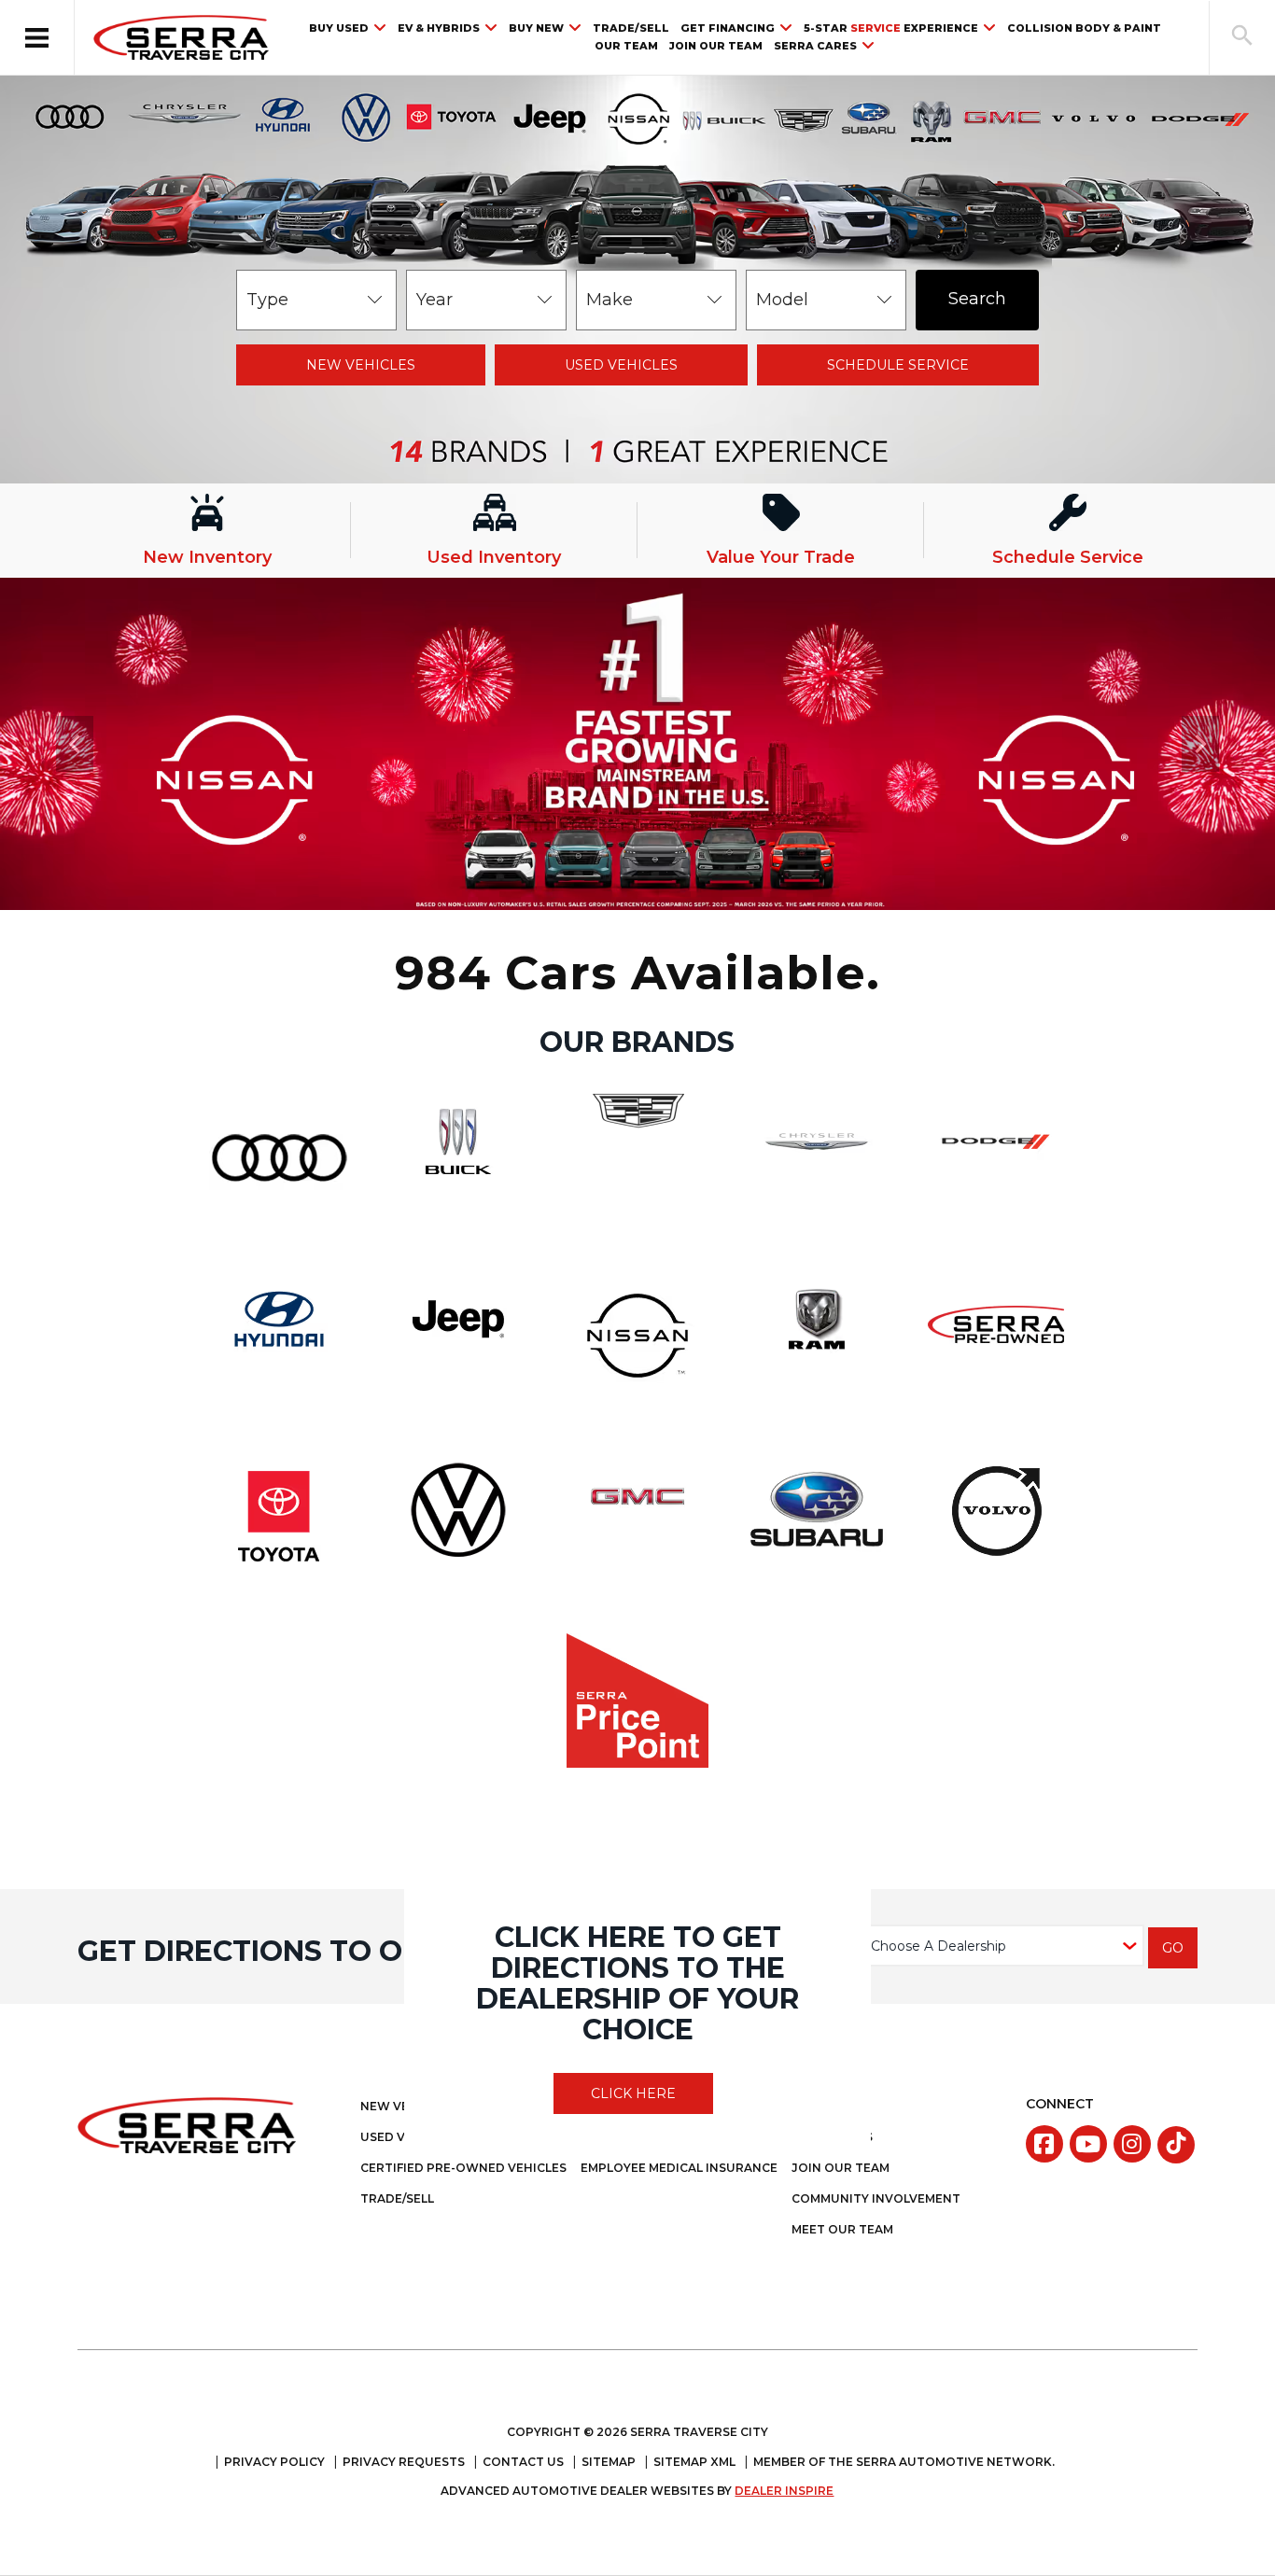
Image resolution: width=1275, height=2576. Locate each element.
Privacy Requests (404, 2462)
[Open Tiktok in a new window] (1176, 2145)
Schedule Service (898, 365)
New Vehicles (361, 365)
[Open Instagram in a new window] (1132, 2144)
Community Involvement (876, 2198)
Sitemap (609, 2462)
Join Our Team (716, 46)
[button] (37, 37)
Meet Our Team (842, 2229)
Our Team (626, 46)
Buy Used (339, 27)
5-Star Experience (891, 27)
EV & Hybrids (439, 27)
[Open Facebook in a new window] (1044, 2144)
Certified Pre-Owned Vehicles (463, 2168)
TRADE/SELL (631, 28)
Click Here (633, 2093)
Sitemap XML (694, 2462)
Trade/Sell (397, 2198)
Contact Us (523, 2462)
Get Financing (728, 27)
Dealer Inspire (784, 2491)
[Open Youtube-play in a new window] (1088, 2144)
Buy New (536, 27)
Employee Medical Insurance (679, 2168)
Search (977, 299)
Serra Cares (815, 46)
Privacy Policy (274, 2462)
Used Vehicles (621, 365)
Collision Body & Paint (1084, 28)
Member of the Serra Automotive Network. (904, 2462)
